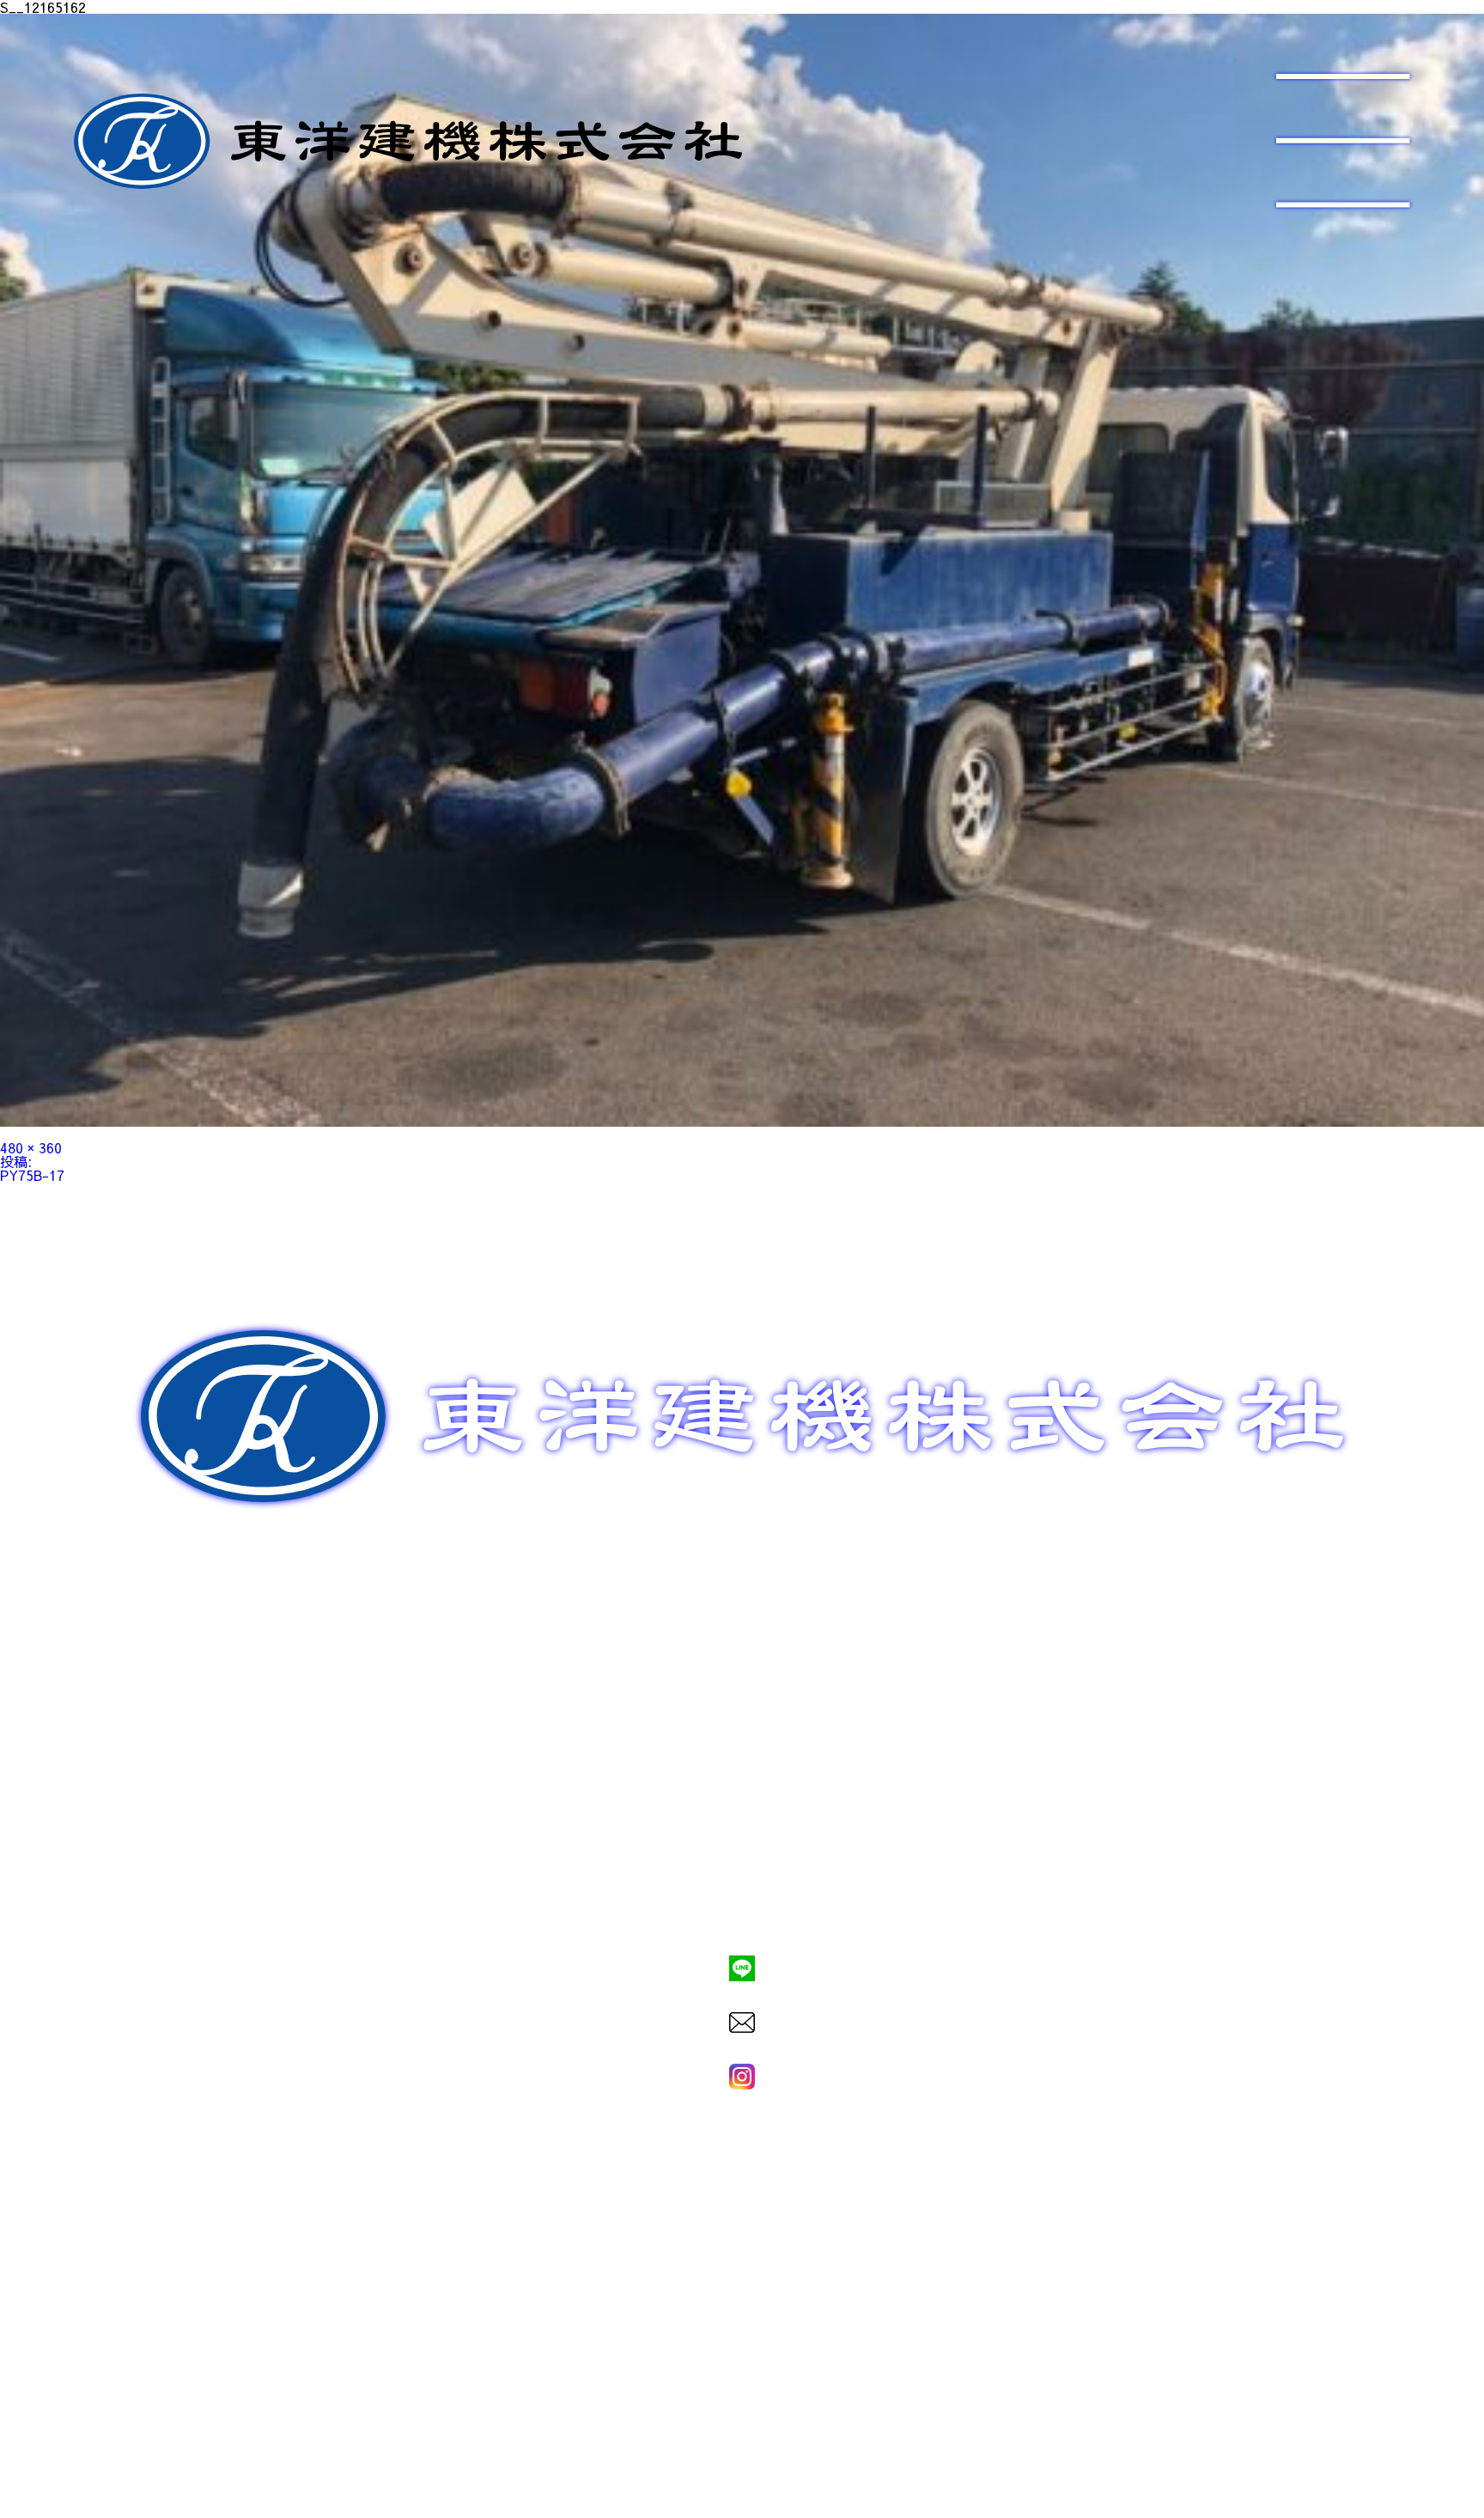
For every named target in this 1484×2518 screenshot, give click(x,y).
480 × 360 (31, 1147)
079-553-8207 (742, 1909)
